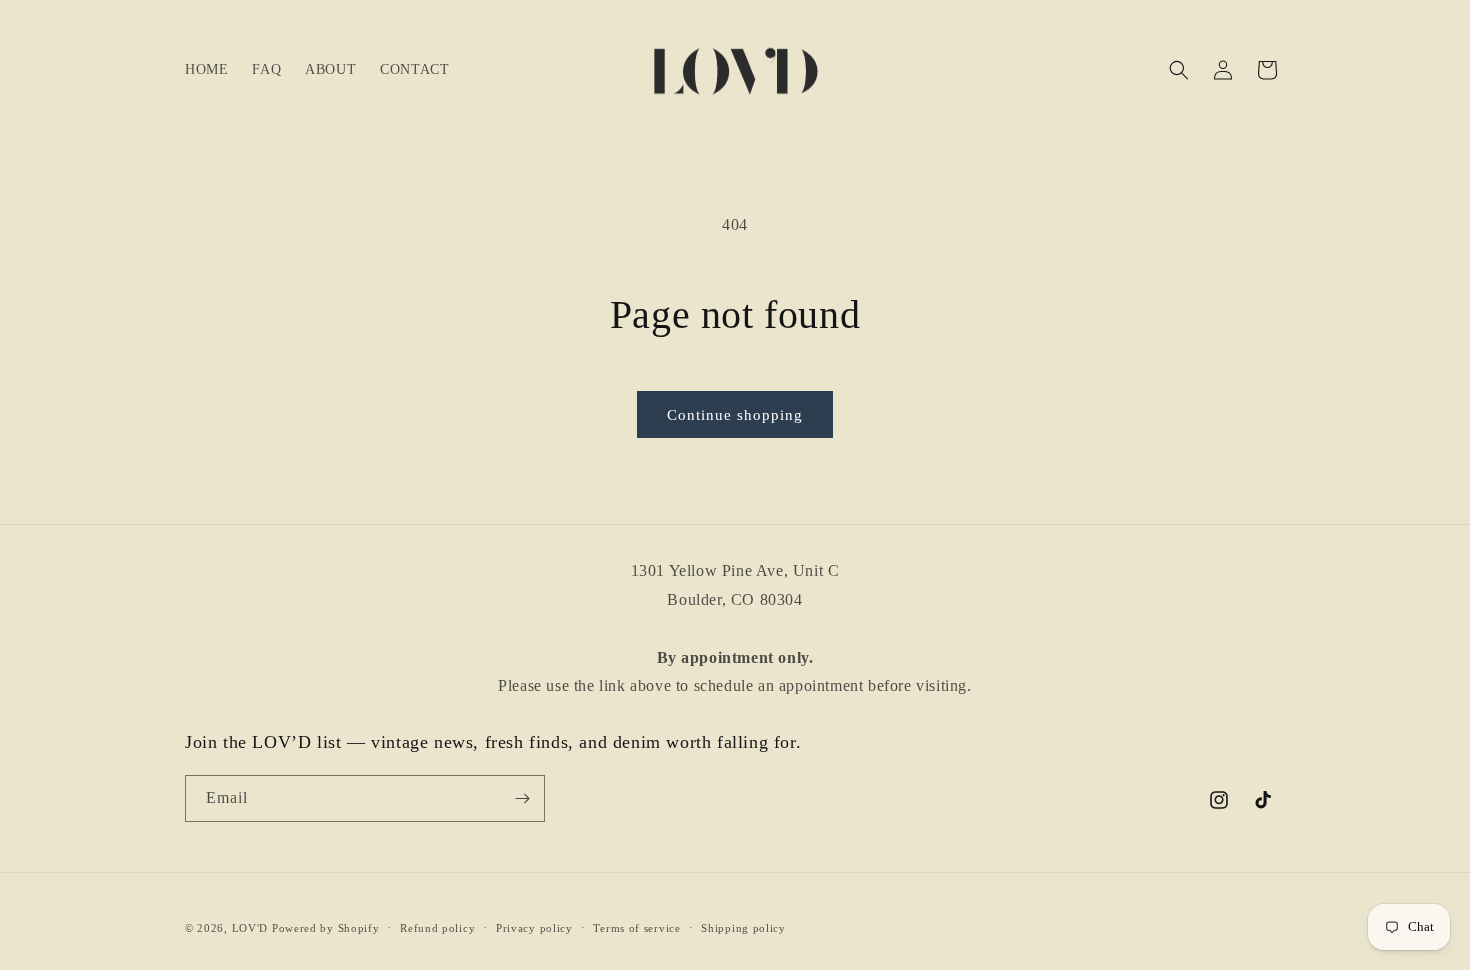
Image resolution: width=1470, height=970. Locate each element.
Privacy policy (534, 928)
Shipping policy (743, 928)
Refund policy (437, 928)
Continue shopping (735, 415)
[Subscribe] (522, 798)
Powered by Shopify (326, 928)
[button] (1179, 70)
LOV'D (250, 928)
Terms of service (636, 928)
